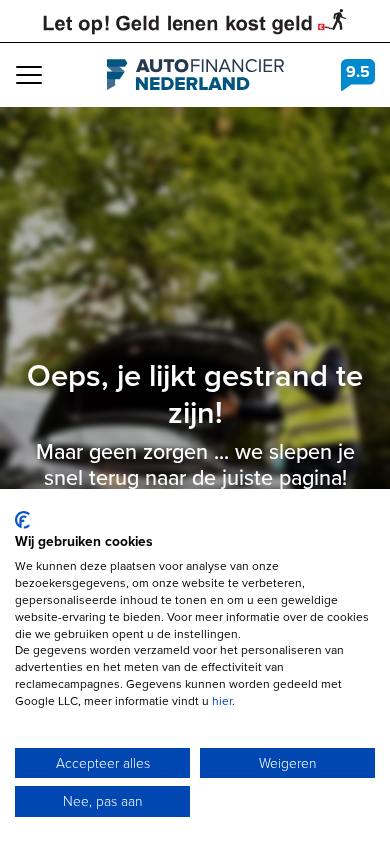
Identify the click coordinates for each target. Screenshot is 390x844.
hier (222, 700)
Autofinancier (195, 75)
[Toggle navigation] (29, 75)
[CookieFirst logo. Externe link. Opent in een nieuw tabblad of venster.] (22, 520)
